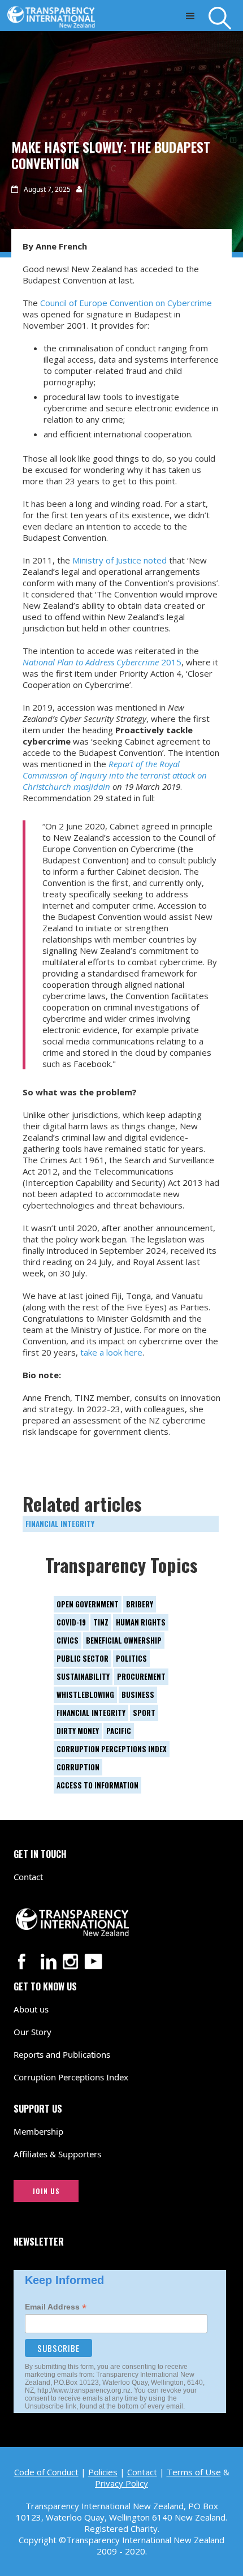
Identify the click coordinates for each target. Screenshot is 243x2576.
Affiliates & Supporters (57, 2154)
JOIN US (46, 2191)
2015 (102, 662)
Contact (28, 1877)
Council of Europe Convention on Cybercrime (126, 303)
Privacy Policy (121, 2483)
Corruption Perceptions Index (71, 2077)
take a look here (110, 1352)
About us (31, 2009)
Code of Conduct (46, 2472)
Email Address (56, 2307)
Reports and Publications (62, 2054)
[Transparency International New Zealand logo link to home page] (54, 14)
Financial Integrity (60, 1524)
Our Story (32, 2032)
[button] (190, 16)
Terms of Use (194, 2472)
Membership (38, 2131)
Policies (103, 2472)
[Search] (226, 18)
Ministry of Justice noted (118, 560)
